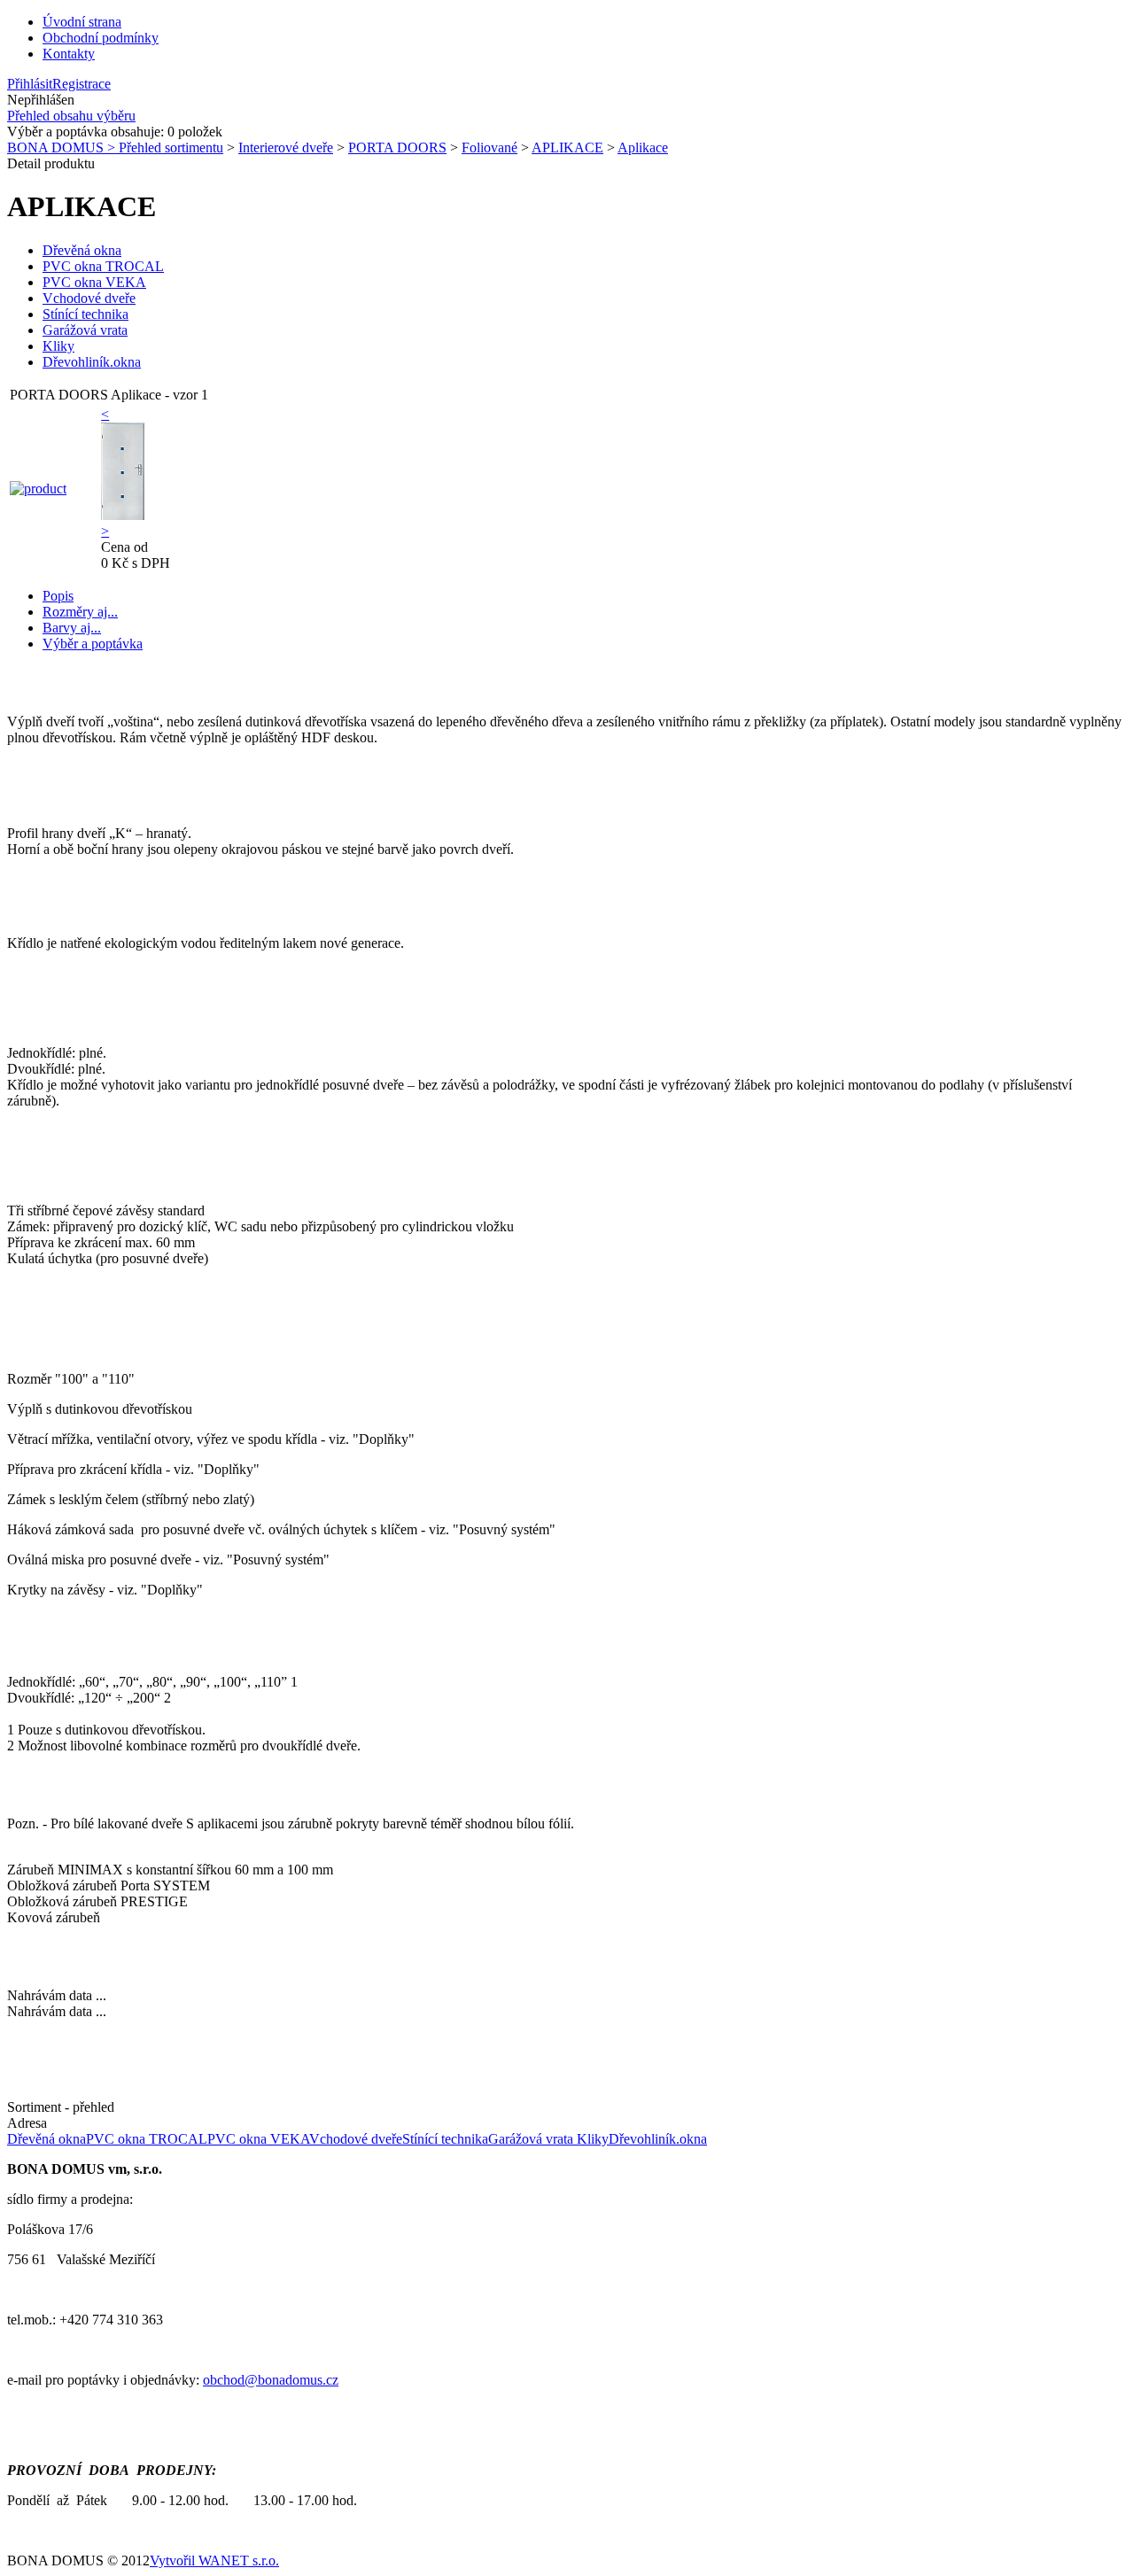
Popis (58, 596)
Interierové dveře (286, 147)
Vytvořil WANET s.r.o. (214, 2560)
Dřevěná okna (82, 250)
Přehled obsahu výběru (71, 116)
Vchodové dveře (89, 298)
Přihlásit (30, 84)
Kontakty (69, 54)
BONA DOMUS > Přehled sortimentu (115, 147)
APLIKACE (567, 147)
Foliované (489, 147)
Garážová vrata (85, 330)
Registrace (82, 84)
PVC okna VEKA (94, 282)
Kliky (58, 346)
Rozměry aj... (80, 612)
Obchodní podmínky (101, 38)
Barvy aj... (72, 628)
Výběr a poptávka (93, 644)
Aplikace (643, 147)
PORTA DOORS (397, 147)
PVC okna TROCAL (103, 266)
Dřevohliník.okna (92, 362)
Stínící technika (85, 314)
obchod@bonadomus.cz (271, 2380)
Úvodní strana (82, 22)
